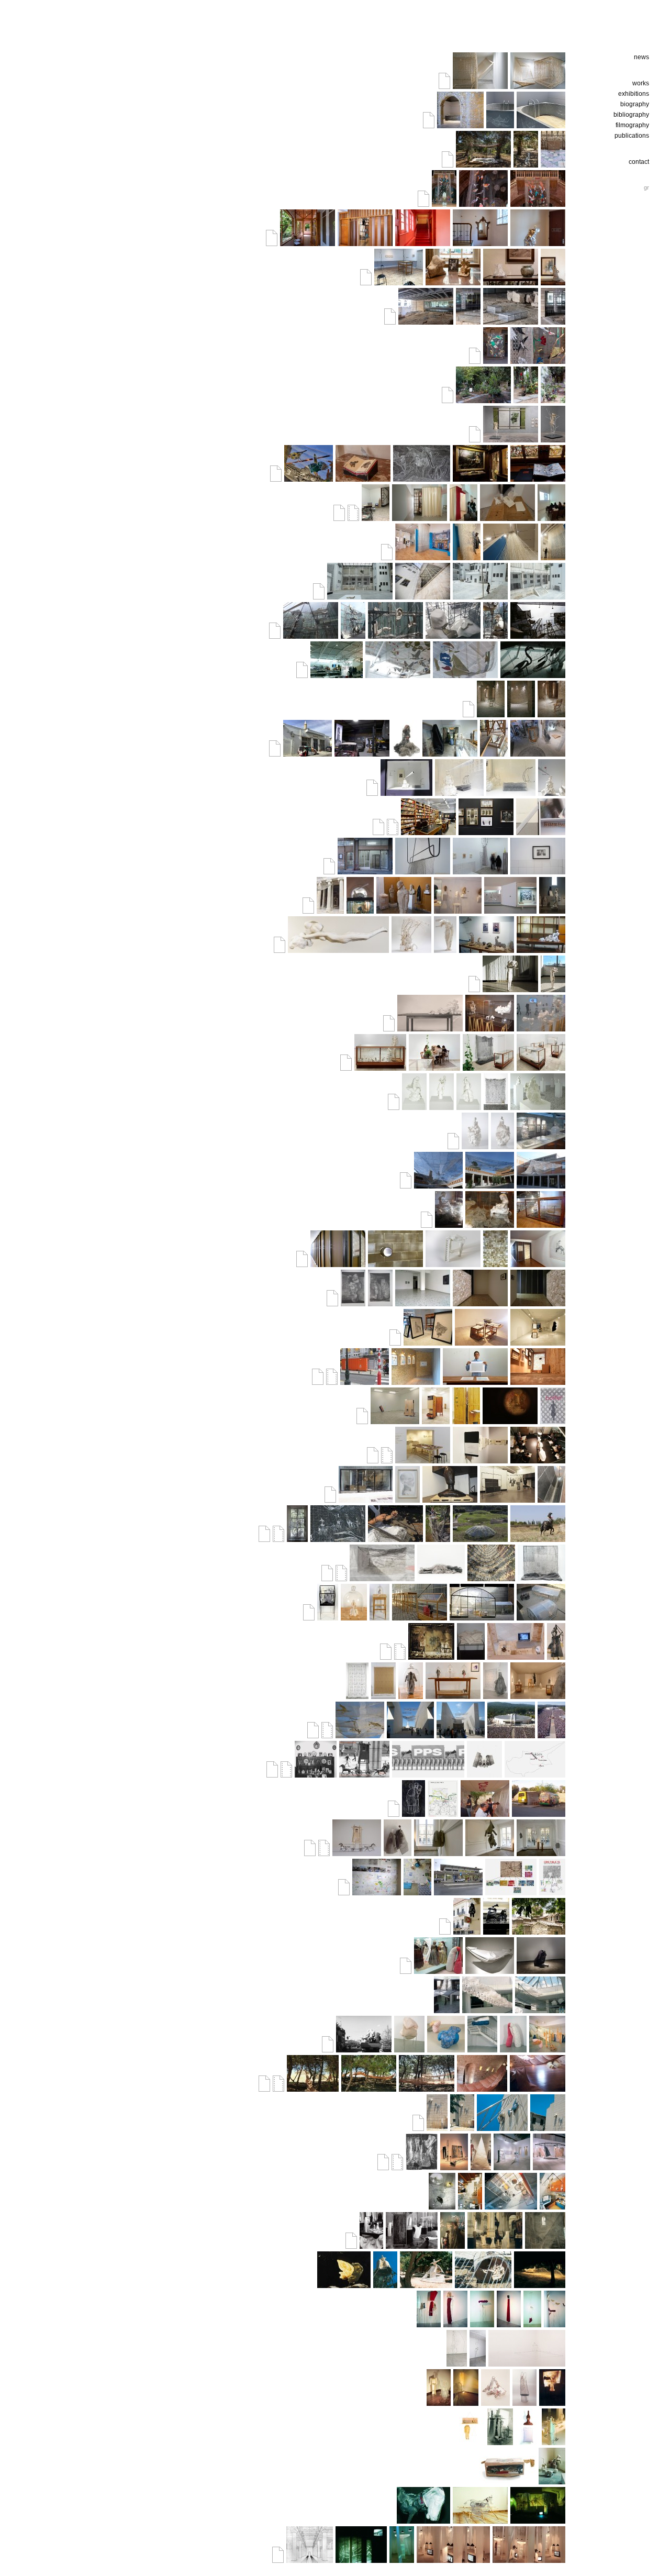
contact (639, 162)
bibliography (631, 115)
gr (646, 187)
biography (635, 104)
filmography (632, 125)
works (641, 83)
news (641, 57)
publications (632, 136)
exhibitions (634, 94)
